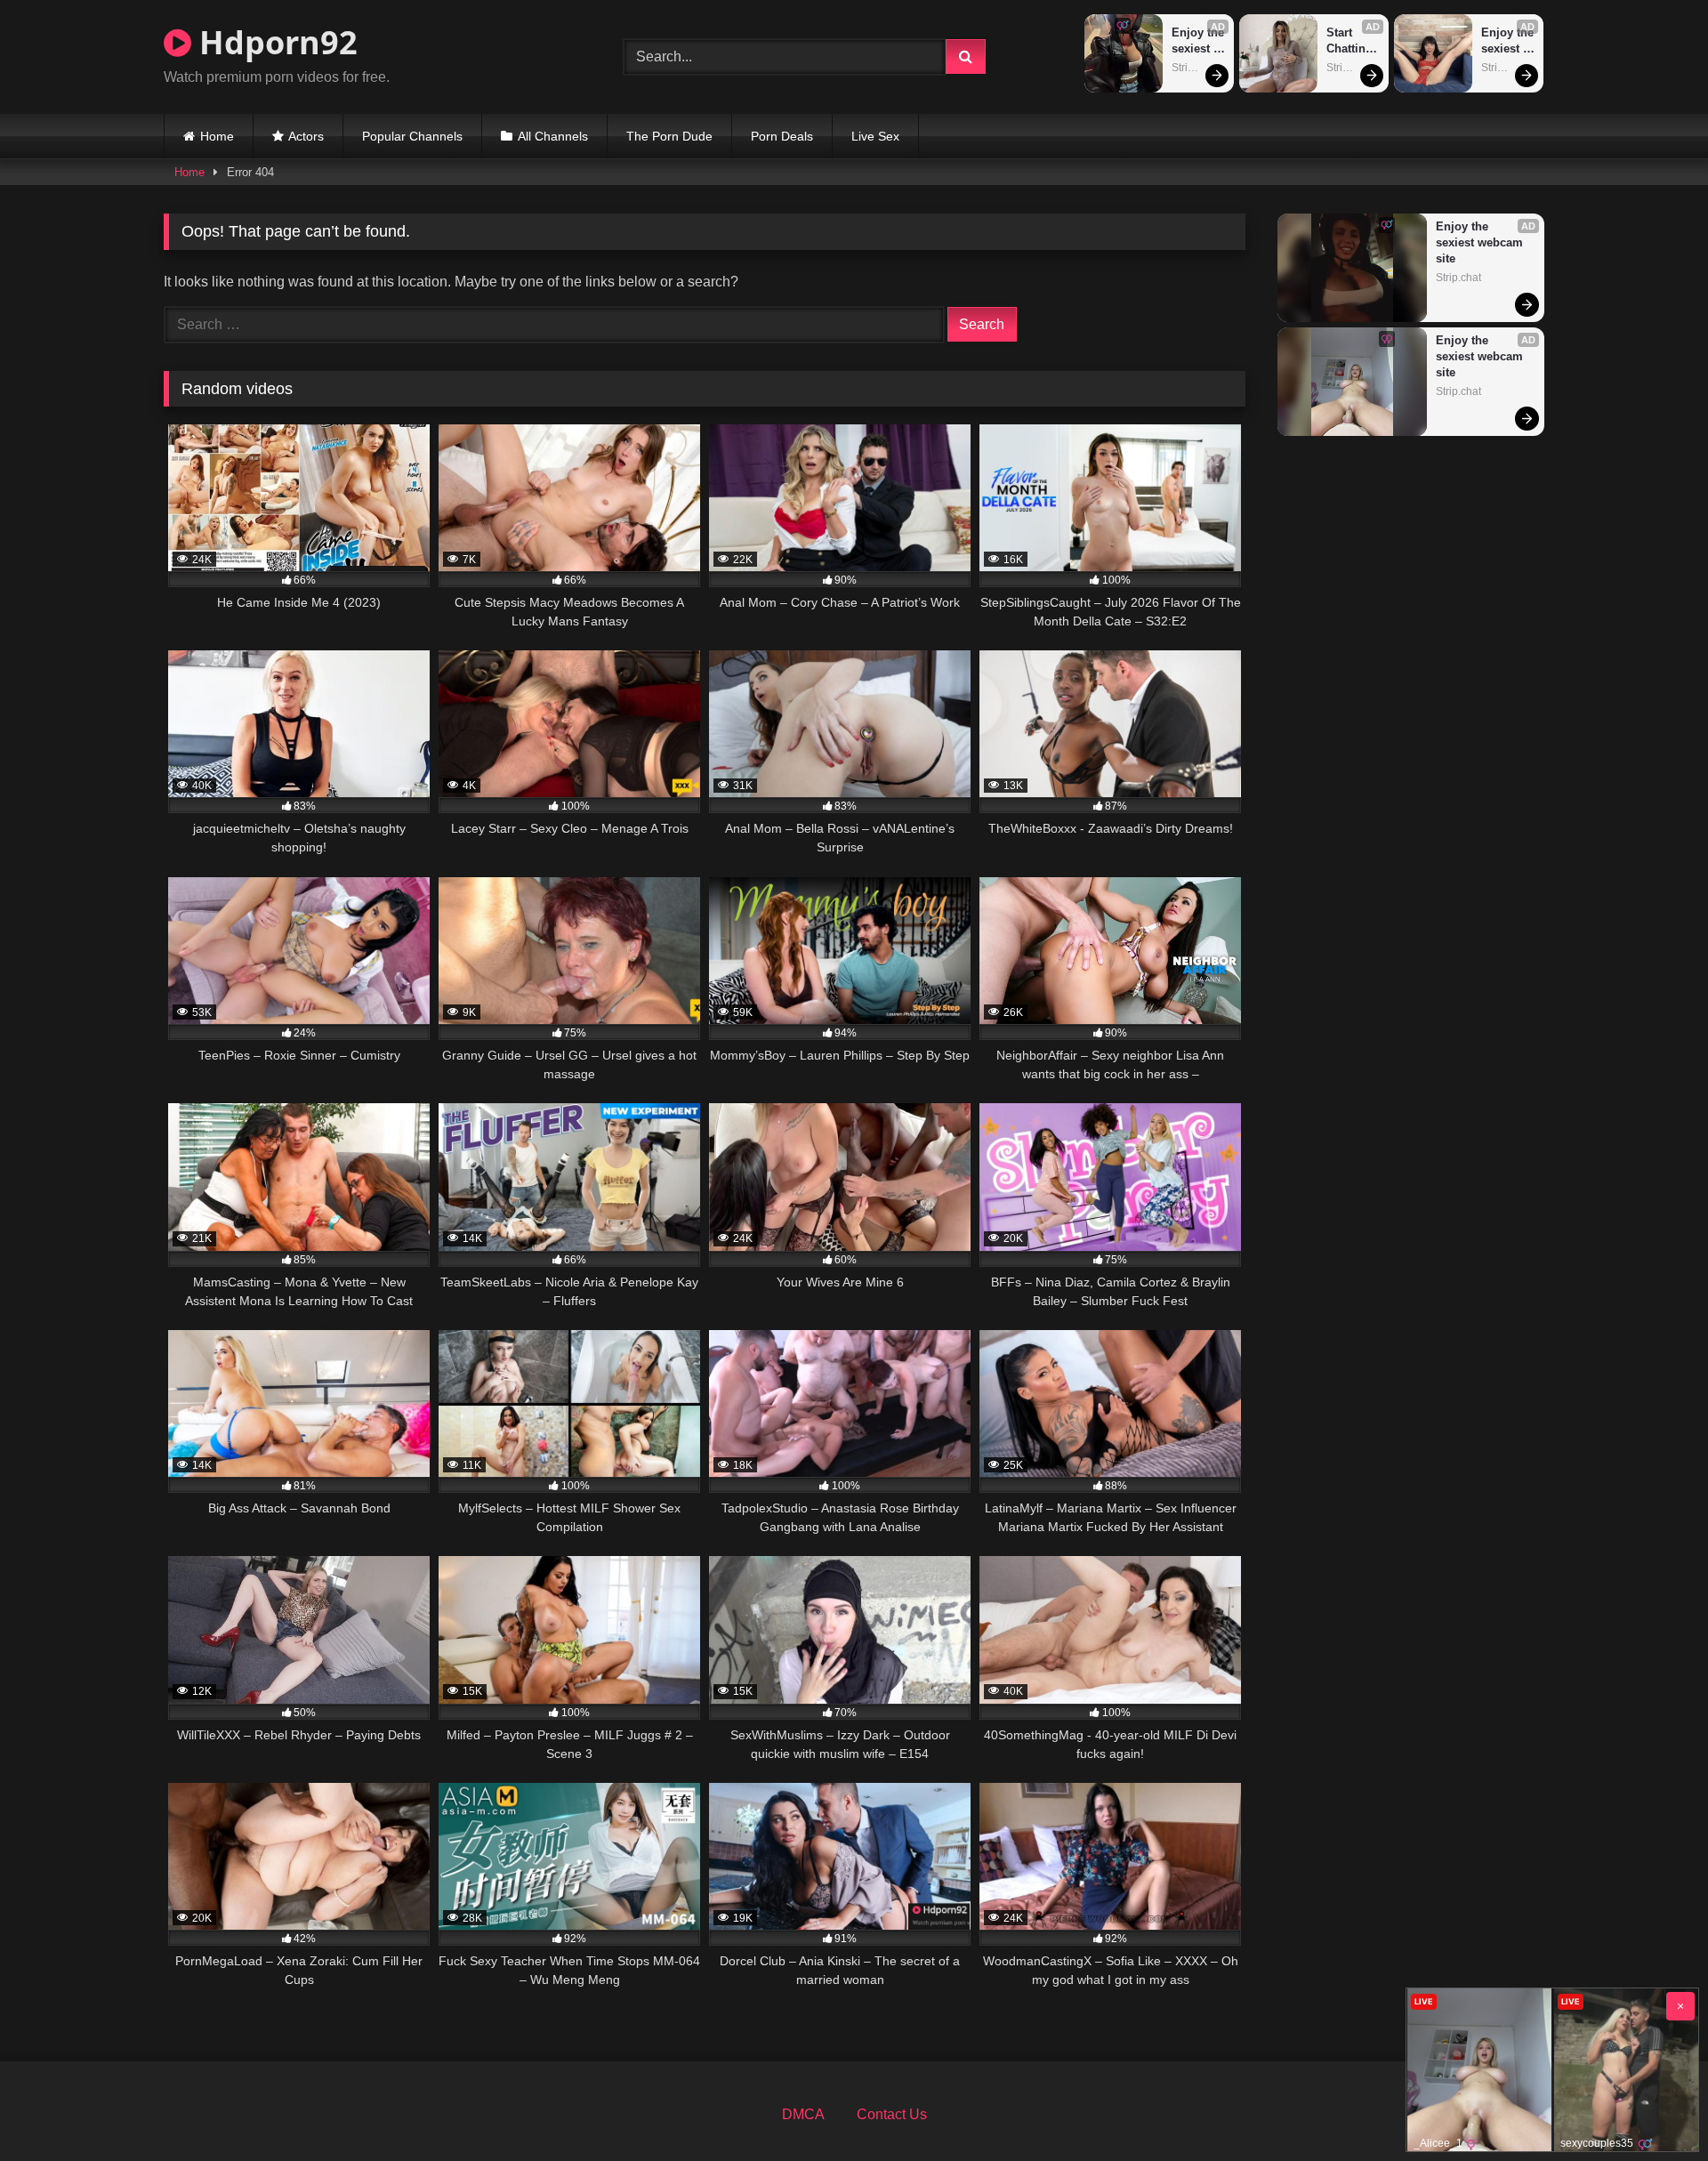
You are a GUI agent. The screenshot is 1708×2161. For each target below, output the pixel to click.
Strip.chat (1194, 68)
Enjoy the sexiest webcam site (1199, 41)
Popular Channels (412, 136)
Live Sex (875, 136)
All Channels (553, 136)
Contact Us (892, 2114)
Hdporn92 (274, 42)
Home (217, 136)
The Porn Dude (669, 136)
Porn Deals (782, 136)
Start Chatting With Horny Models (1351, 41)
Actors (306, 136)
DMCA (803, 2114)
